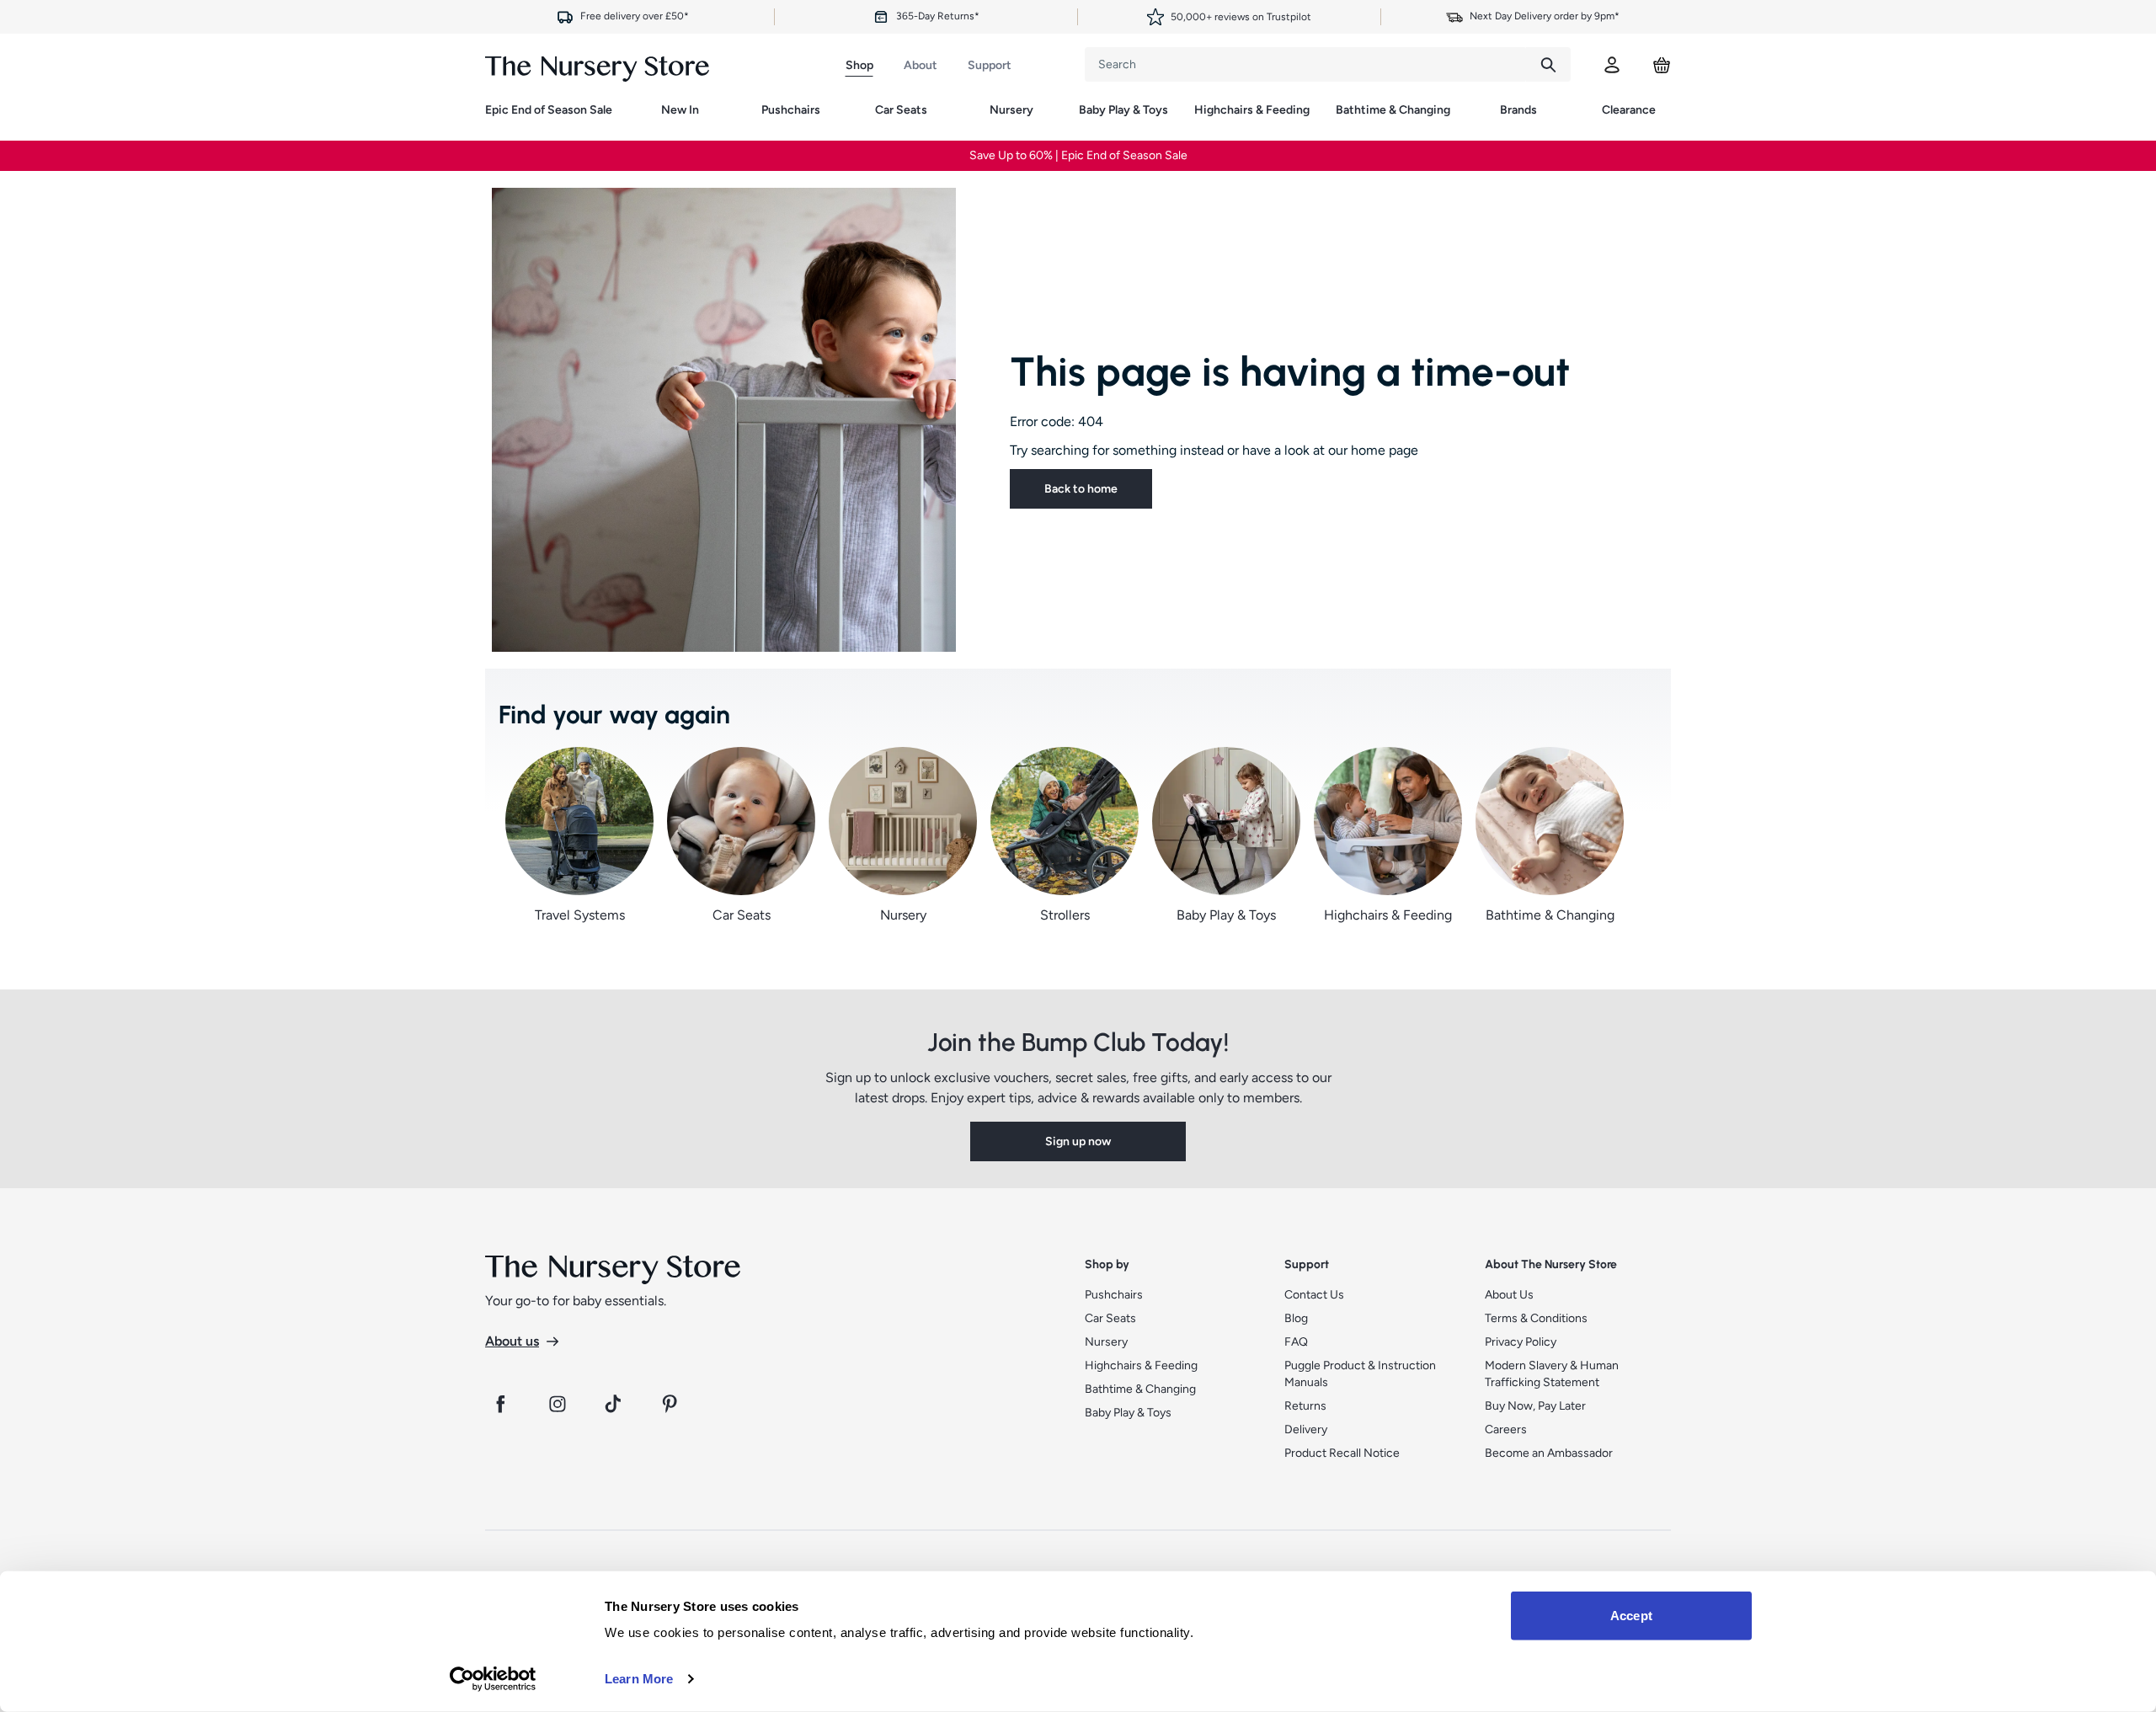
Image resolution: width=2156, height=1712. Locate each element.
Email (888, 864)
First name (900, 736)
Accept (1631, 1616)
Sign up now (1078, 949)
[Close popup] (1282, 522)
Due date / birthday (921, 800)
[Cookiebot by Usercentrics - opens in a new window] (493, 1679)
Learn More (639, 1679)
